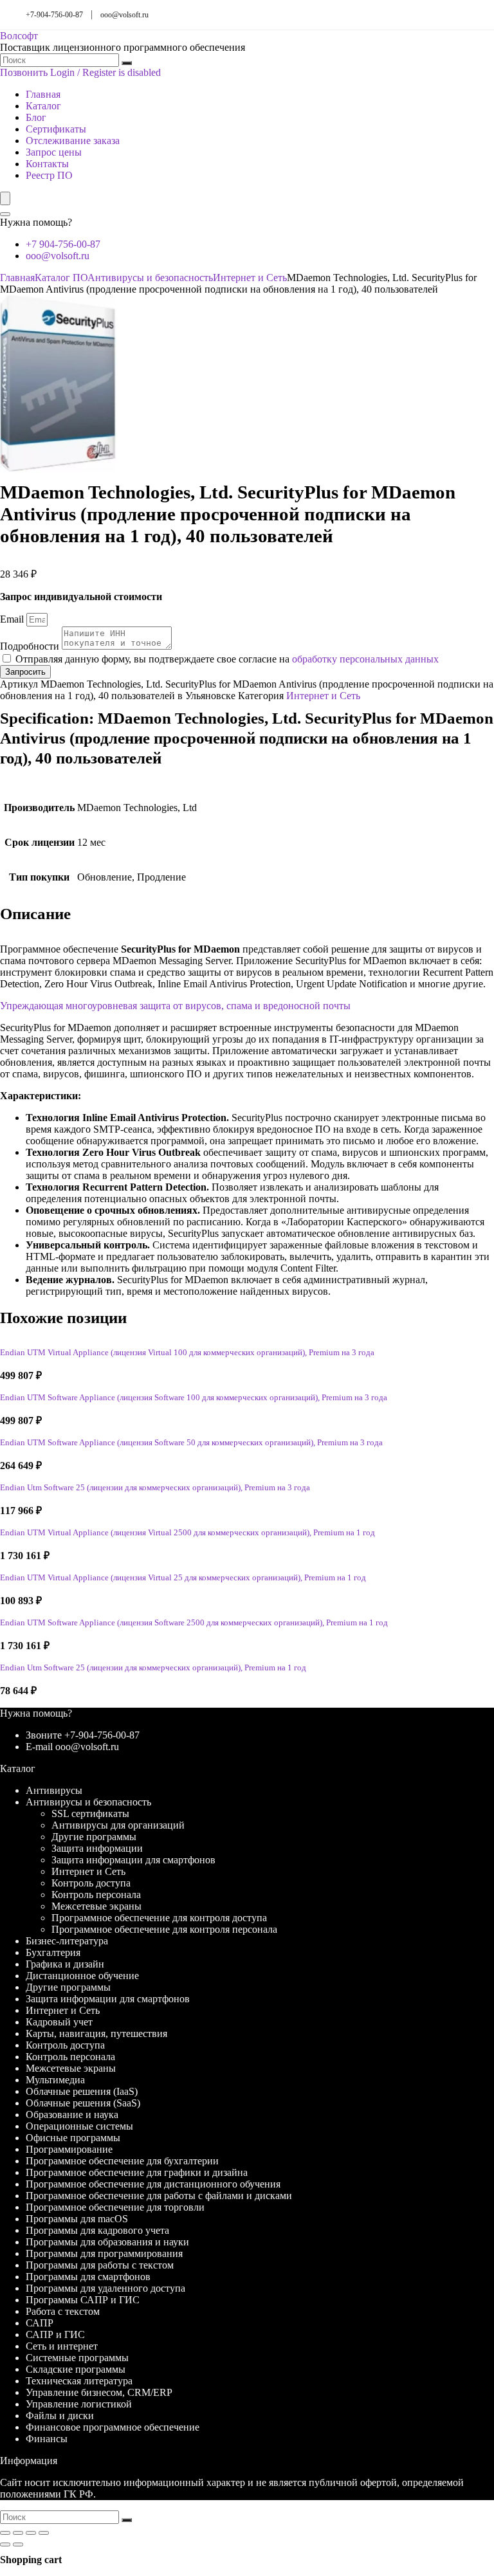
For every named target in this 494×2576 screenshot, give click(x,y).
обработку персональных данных (365, 659)
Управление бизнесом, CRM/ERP (99, 2392)
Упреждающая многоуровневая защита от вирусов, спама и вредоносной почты (175, 1006)
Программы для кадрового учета (97, 2230)
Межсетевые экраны (96, 1906)
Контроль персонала (96, 1895)
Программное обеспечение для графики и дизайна (137, 2172)
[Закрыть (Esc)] (44, 2533)
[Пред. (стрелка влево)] (5, 2544)
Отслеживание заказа (73, 141)
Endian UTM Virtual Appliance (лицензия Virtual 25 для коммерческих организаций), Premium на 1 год (183, 1578)
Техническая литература (79, 2381)
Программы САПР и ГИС (83, 2300)
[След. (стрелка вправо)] (18, 2544)
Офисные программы (73, 2138)
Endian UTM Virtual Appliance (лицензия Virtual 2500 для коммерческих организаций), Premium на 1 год (188, 1533)
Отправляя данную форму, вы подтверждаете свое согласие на (227, 659)
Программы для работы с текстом (100, 2265)
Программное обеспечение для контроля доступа (159, 1918)
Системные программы (77, 2358)
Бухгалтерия (53, 1952)
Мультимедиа (55, 2080)
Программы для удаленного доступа (105, 2288)
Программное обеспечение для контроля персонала (164, 1929)
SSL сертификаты (90, 1813)
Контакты (47, 164)
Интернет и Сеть (250, 278)
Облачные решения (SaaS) (83, 2103)
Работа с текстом (63, 2311)
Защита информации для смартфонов (133, 1860)
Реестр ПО (49, 175)
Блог (36, 117)
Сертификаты (56, 129)
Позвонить (24, 72)
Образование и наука (72, 2115)
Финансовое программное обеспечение (113, 2427)
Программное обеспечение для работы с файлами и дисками (159, 2196)
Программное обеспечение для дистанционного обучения (153, 2184)
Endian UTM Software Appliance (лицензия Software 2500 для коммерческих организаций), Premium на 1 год (194, 1623)
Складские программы (76, 2369)
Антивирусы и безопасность (150, 278)
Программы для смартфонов (88, 2277)
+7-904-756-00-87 (54, 15)
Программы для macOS (77, 2219)
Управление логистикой (79, 2404)
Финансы (47, 2439)
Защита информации (97, 1848)
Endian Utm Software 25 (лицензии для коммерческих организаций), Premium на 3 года (155, 1488)
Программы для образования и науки (107, 2242)
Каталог (43, 106)
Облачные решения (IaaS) (82, 2091)
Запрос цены (54, 152)
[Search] (5, 214)
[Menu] (5, 198)
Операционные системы (79, 2126)
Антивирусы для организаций (118, 1825)
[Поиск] (127, 63)
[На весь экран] (18, 2533)
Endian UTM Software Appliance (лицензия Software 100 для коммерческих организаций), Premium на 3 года (194, 1398)
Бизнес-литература (67, 1941)
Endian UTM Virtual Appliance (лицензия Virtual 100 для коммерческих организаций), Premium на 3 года (187, 1353)
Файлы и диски (60, 2416)
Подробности (31, 646)
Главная (43, 94)
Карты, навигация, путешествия (96, 2033)
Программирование (69, 2149)
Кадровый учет (59, 2022)
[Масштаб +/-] (5, 2533)
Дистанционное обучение (82, 1976)
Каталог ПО (61, 278)
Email (13, 619)
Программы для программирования (104, 2253)
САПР (40, 2323)
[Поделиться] (31, 2533)
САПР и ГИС (55, 2334)
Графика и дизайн (65, 1964)
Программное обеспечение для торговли (115, 2207)
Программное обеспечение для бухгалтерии (122, 2161)
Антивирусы (54, 1790)
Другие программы (94, 1837)
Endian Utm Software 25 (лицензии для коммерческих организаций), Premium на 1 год (153, 1668)
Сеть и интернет (62, 2346)
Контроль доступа (91, 1883)
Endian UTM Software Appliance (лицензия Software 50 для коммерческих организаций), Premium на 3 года (191, 1443)
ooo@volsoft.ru (124, 15)
